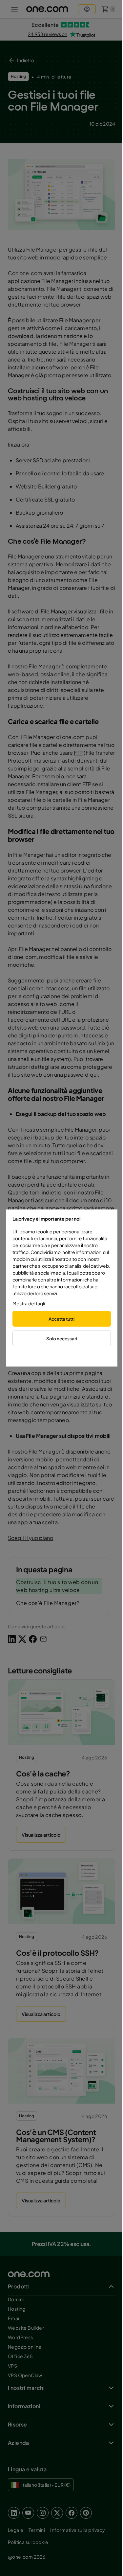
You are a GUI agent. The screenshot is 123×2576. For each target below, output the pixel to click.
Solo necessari (62, 1339)
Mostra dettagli (29, 1303)
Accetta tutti (61, 1319)
